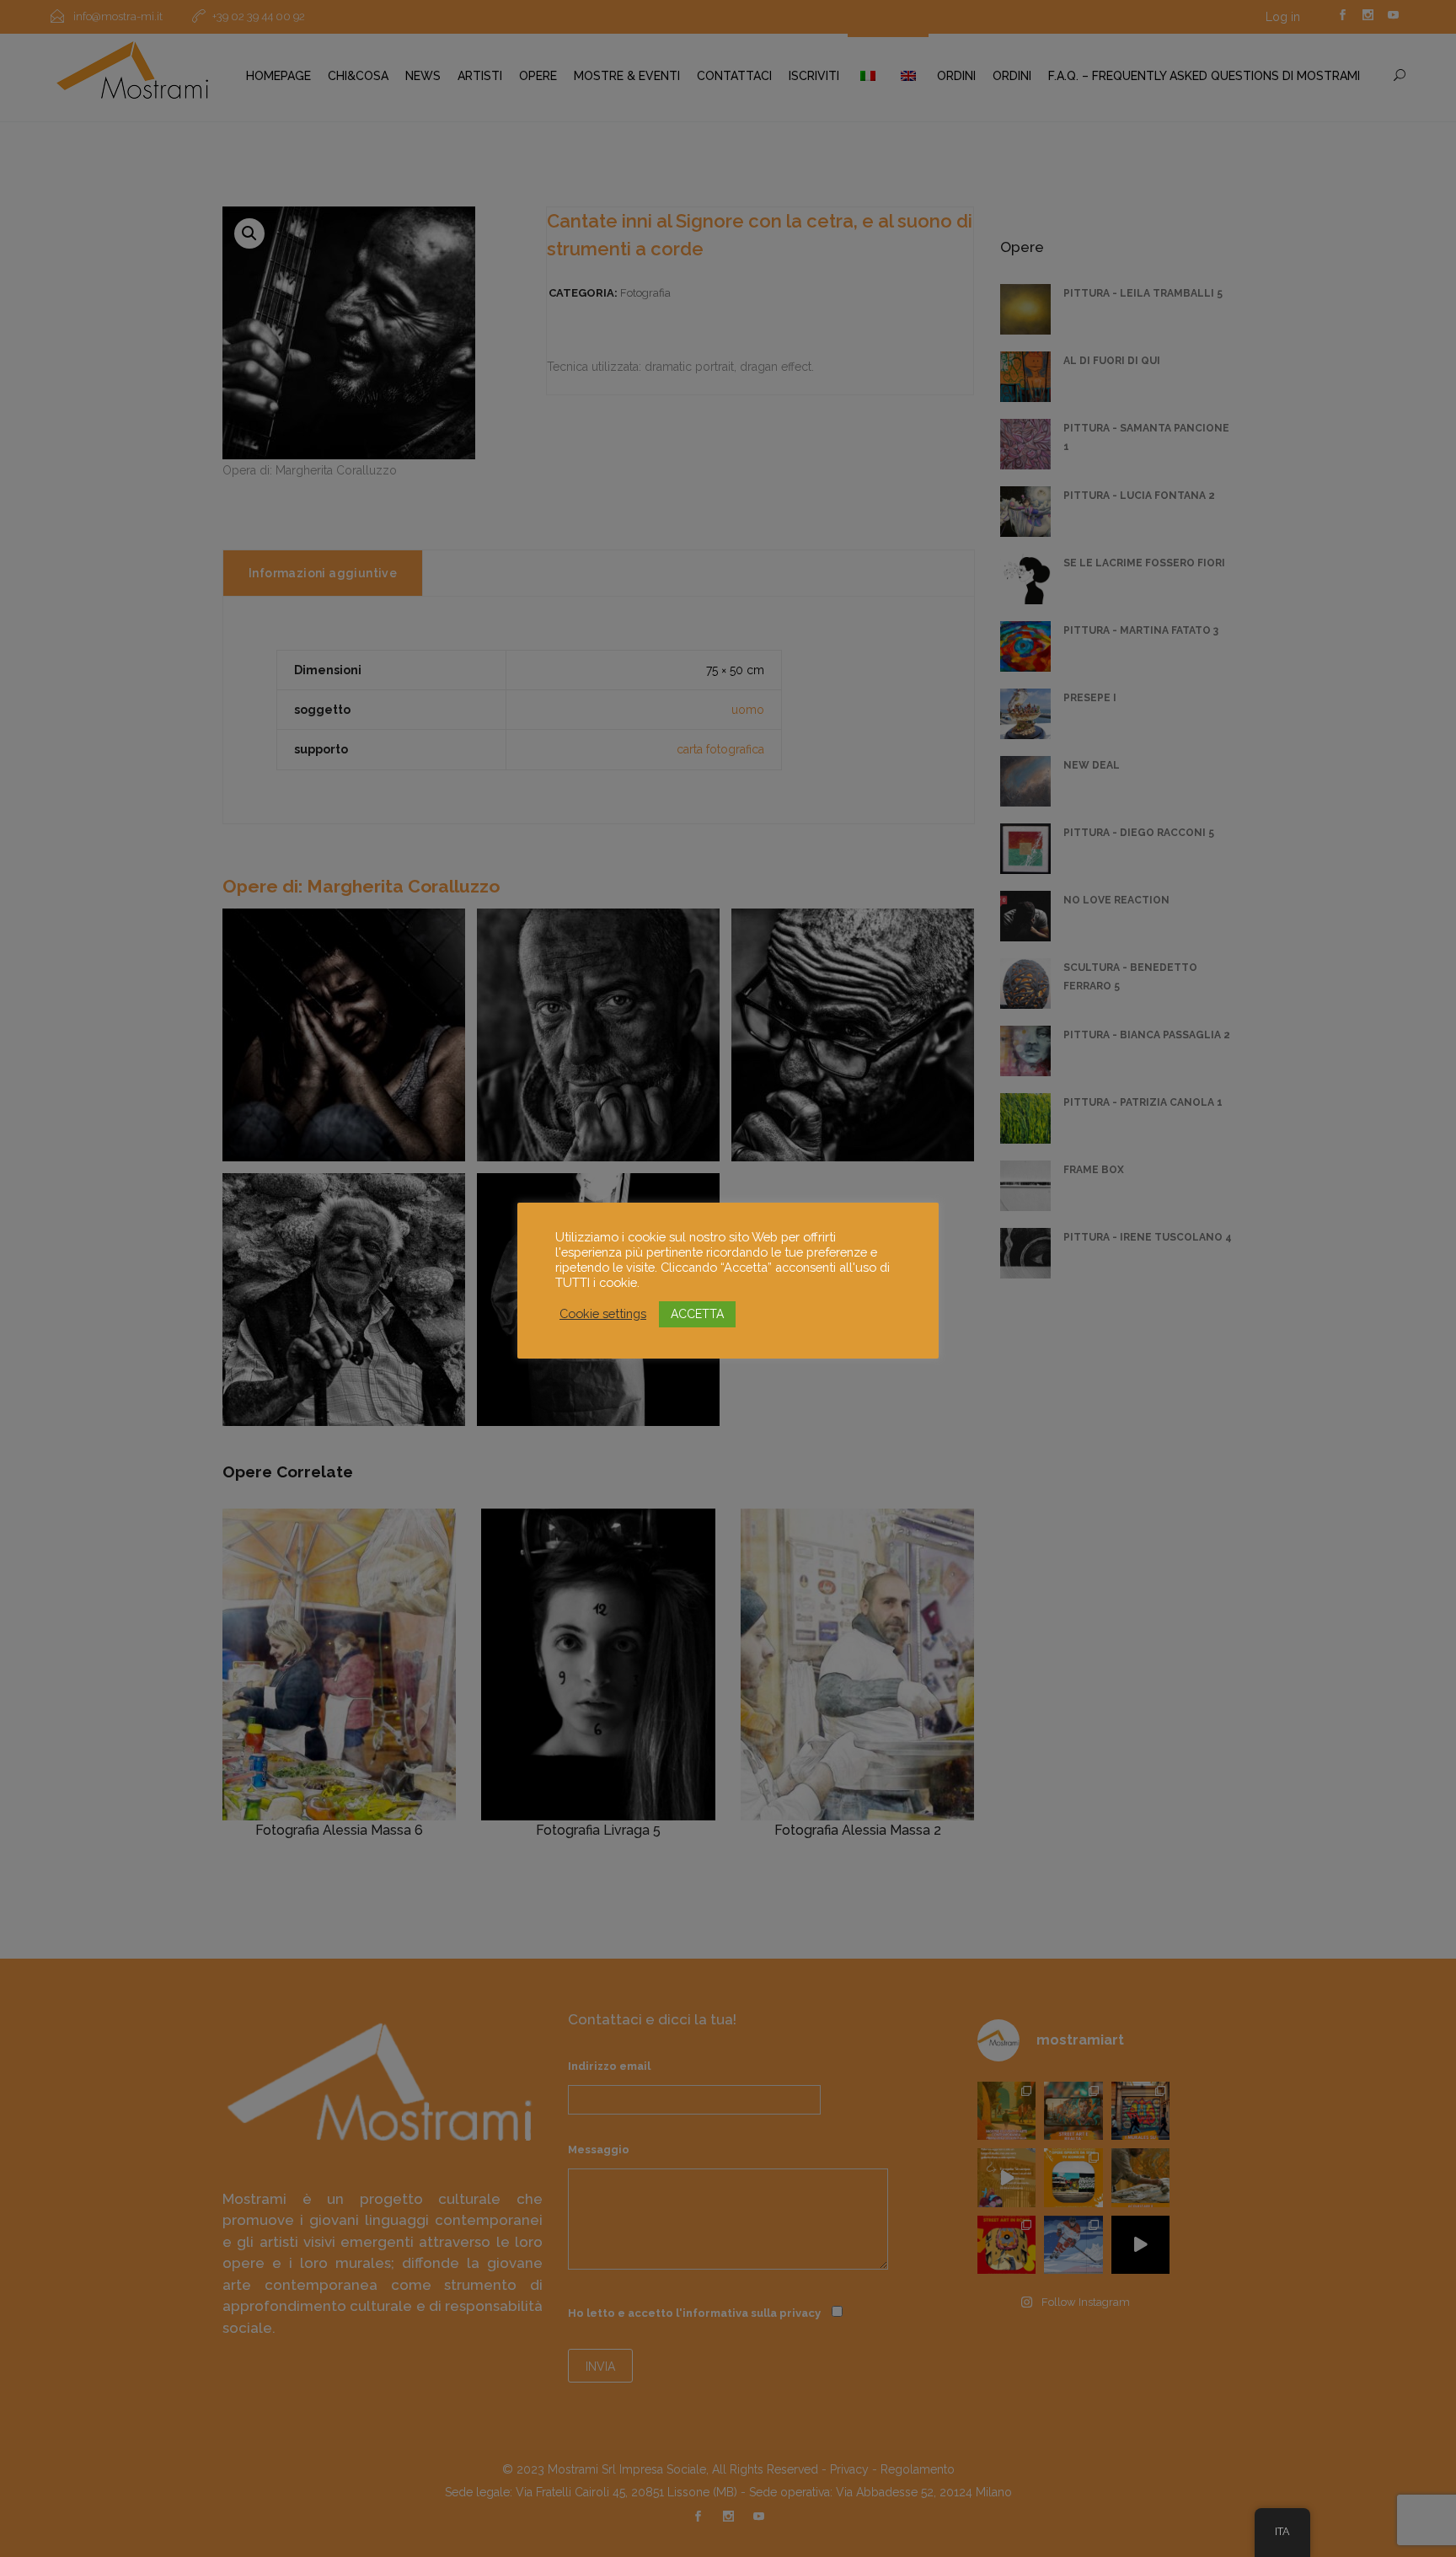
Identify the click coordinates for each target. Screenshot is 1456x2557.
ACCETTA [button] (697, 1314)
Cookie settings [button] (603, 1313)
